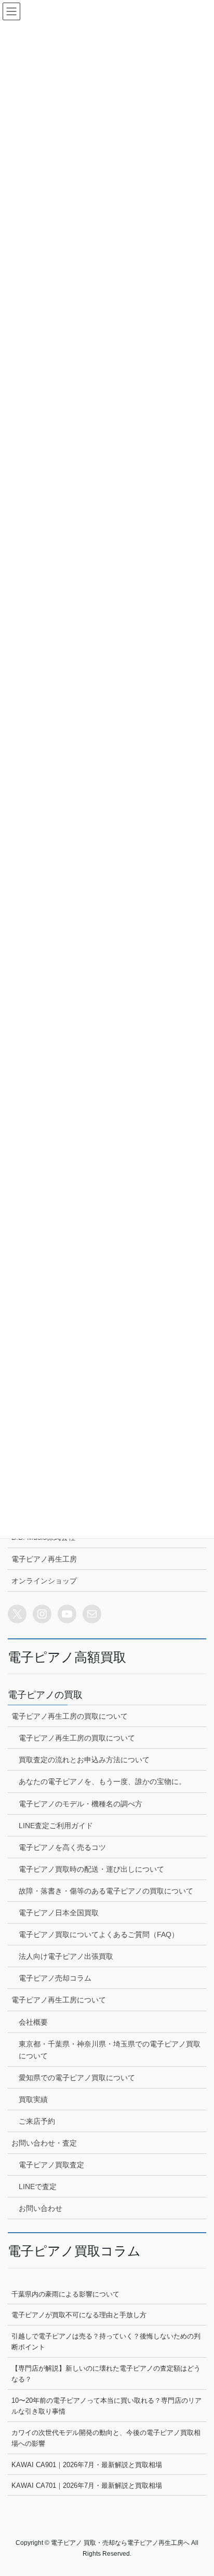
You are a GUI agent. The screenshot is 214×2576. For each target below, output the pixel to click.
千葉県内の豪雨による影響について (65, 2294)
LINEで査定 (38, 2187)
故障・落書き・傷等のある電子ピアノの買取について (106, 1891)
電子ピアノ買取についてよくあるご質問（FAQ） (99, 1934)
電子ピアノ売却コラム (55, 1978)
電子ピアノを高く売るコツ (62, 1847)
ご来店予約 (37, 2121)
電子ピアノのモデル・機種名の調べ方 (81, 1804)
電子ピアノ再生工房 (44, 1559)
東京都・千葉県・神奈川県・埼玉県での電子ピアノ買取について (110, 2050)
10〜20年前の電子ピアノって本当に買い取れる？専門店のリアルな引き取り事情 (106, 2406)
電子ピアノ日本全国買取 (59, 1913)
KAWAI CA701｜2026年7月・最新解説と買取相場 (87, 2486)
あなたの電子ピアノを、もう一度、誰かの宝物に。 (102, 1781)
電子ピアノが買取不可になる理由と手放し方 (79, 2315)
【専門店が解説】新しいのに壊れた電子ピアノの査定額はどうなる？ (106, 2374)
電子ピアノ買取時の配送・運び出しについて (91, 1869)
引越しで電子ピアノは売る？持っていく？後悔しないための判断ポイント (106, 2342)
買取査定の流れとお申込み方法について (84, 1760)
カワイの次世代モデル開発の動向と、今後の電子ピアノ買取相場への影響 (106, 2438)
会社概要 (33, 2022)
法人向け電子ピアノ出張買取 (66, 1956)
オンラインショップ (44, 1581)
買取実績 (33, 2099)
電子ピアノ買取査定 (51, 2165)
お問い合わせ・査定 (44, 2143)
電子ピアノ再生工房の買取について (70, 1716)
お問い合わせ (41, 2208)
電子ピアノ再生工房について (59, 2000)
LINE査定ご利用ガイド (56, 1826)
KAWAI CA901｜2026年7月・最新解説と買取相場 (87, 2465)
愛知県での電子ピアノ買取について (77, 2078)
